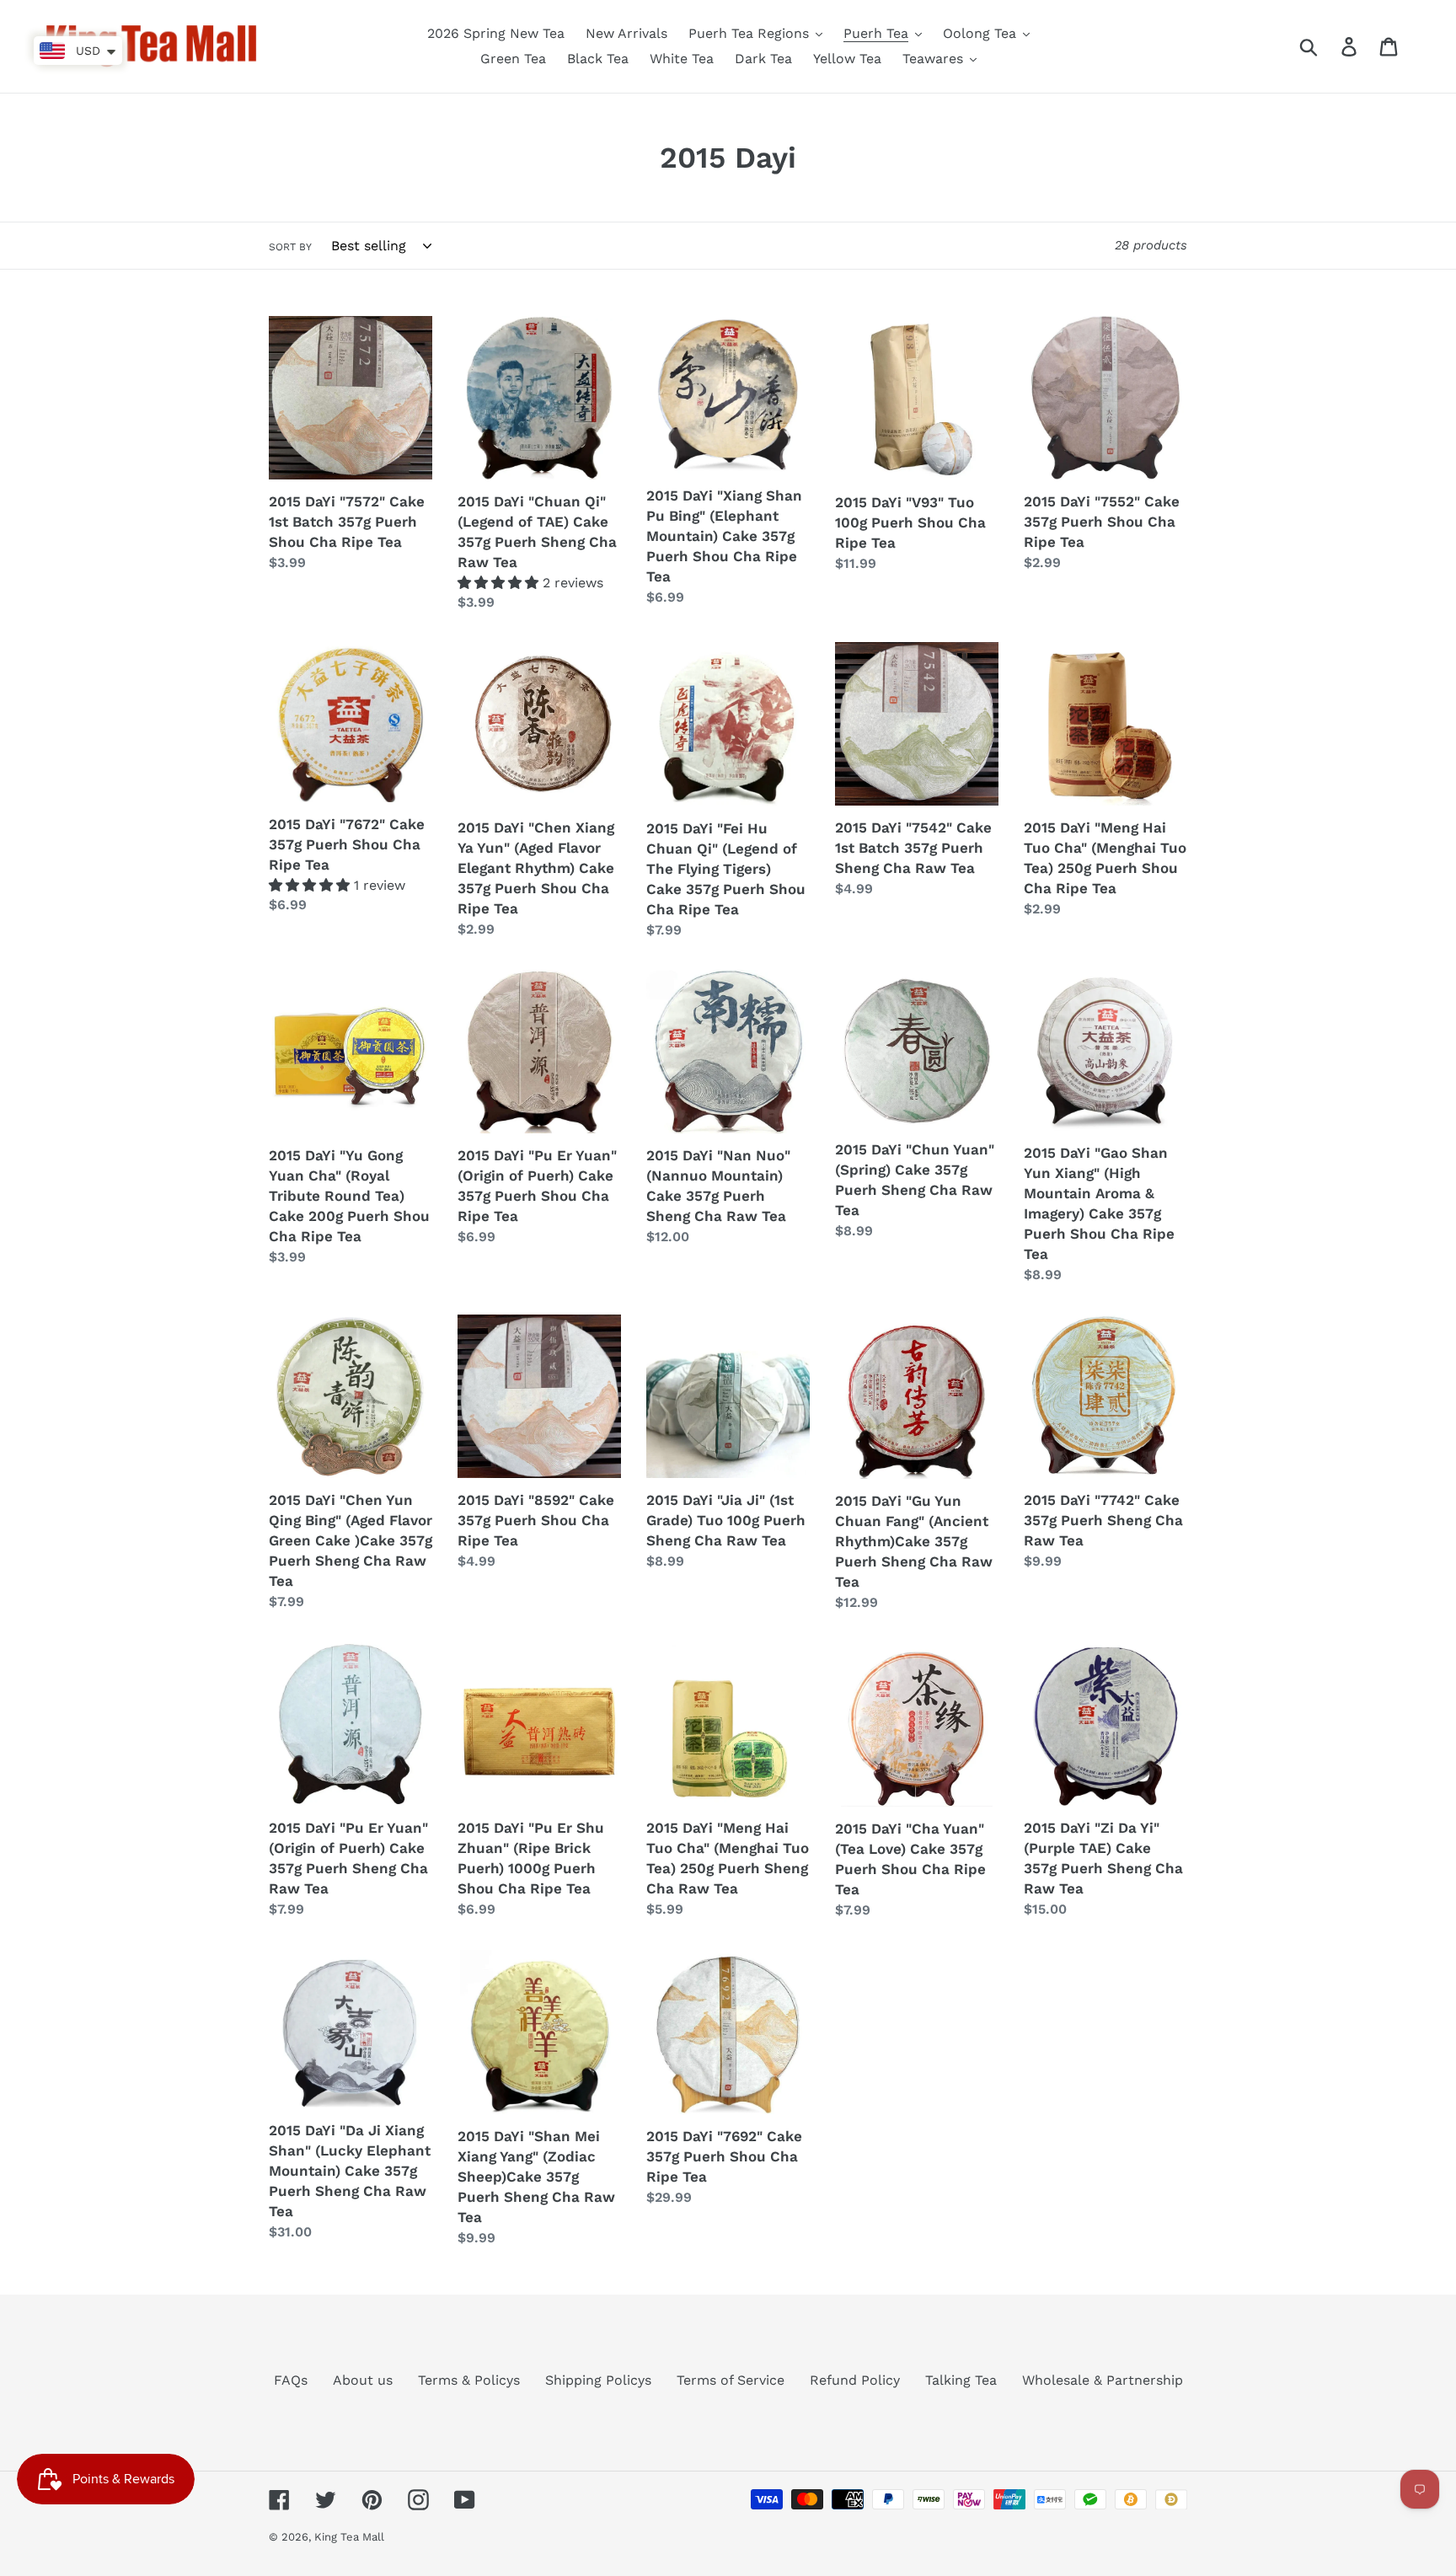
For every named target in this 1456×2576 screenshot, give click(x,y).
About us (363, 2380)
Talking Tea (961, 2380)
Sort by (290, 247)
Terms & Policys (469, 2380)
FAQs (291, 2380)
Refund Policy (855, 2380)
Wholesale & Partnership (1103, 2380)
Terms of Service (731, 2380)
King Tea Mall (349, 2537)
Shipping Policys (598, 2380)
